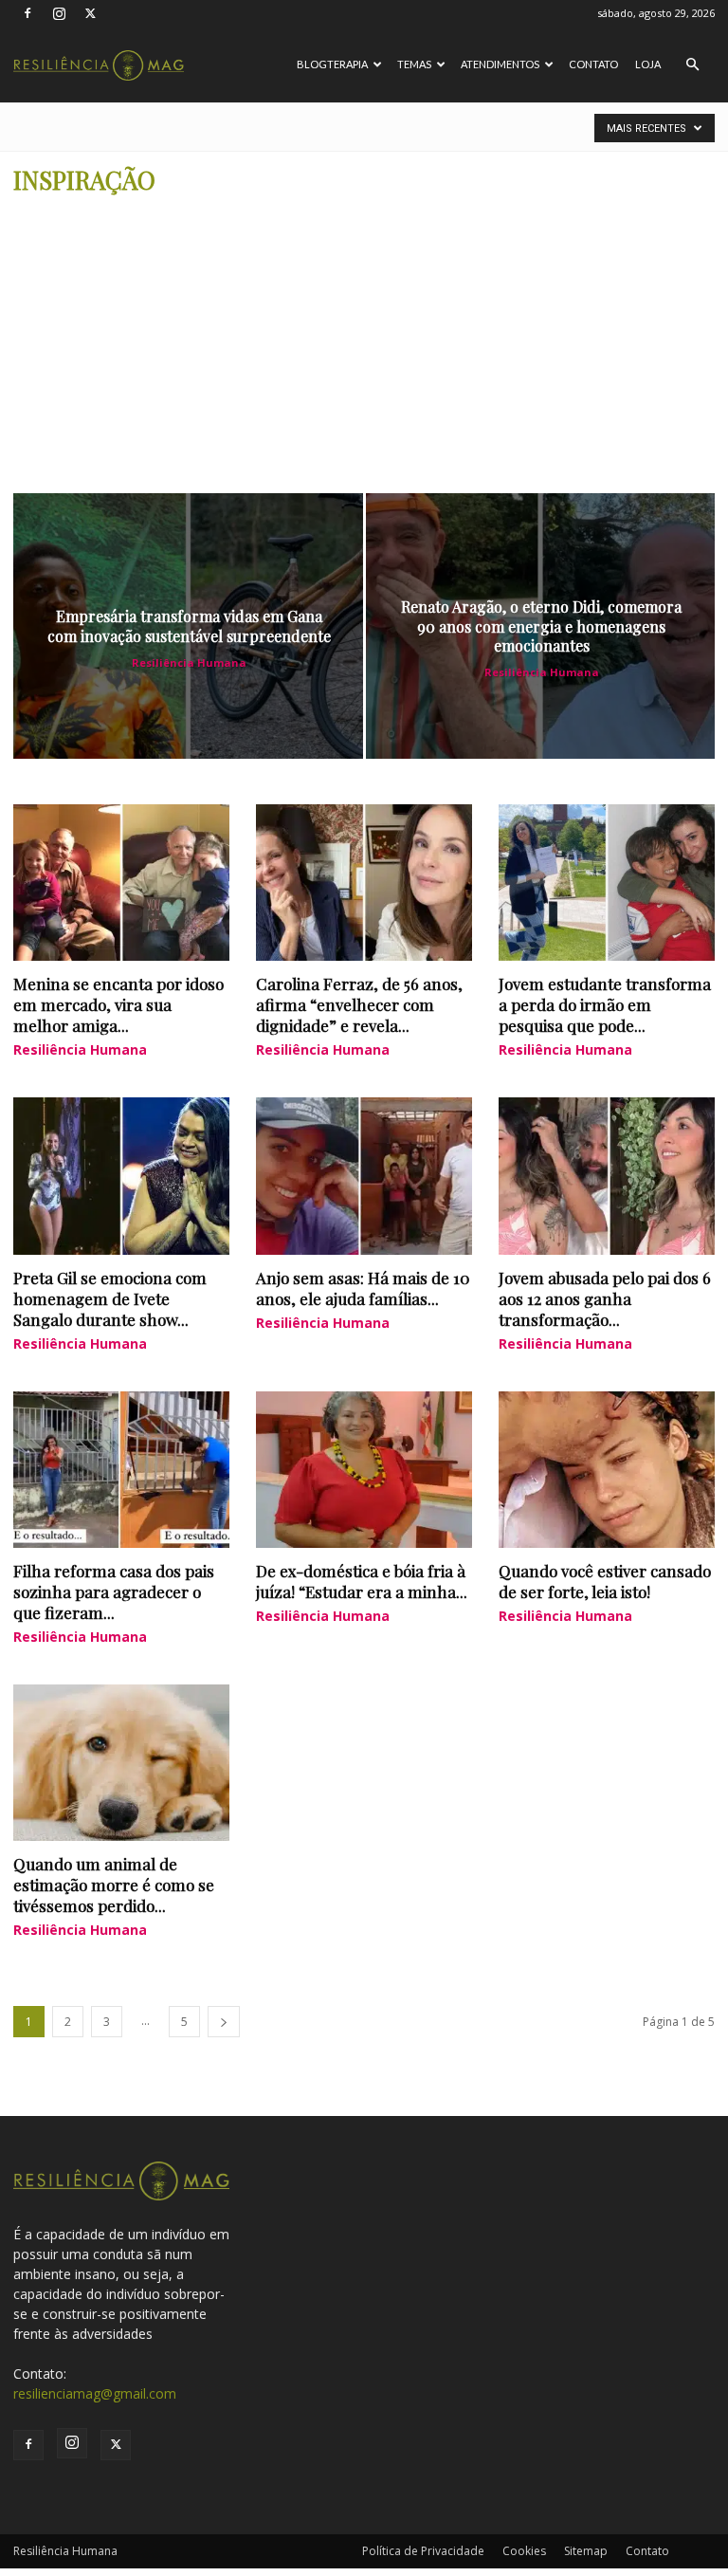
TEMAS (414, 64)
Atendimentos (500, 64)
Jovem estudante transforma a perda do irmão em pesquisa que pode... (605, 1004)
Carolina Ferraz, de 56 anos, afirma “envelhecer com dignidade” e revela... (359, 1004)
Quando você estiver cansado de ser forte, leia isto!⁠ (605, 1581)
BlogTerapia (332, 64)
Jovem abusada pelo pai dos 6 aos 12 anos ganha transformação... (605, 1298)
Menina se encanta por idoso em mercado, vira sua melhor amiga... (118, 1004)
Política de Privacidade (423, 2551)
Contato (593, 64)
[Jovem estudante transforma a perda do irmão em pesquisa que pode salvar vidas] (607, 883)
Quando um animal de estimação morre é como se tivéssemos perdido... (114, 1885)
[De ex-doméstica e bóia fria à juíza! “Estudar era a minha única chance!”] (364, 1470)
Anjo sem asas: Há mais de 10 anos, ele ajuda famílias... (363, 1288)
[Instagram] (59, 13)
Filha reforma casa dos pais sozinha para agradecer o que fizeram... (114, 1592)
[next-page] (224, 2022)
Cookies (524, 2551)
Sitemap (586, 2551)
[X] (90, 13)
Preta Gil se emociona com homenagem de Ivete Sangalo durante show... (110, 1298)
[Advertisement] (364, 351)
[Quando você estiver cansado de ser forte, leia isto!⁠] (607, 1470)
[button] (692, 65)
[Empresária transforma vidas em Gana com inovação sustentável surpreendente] (188, 626)
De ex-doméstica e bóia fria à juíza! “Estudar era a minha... (362, 1581)
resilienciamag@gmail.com (95, 2393)
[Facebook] (27, 13)
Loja (648, 64)
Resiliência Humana (189, 662)
